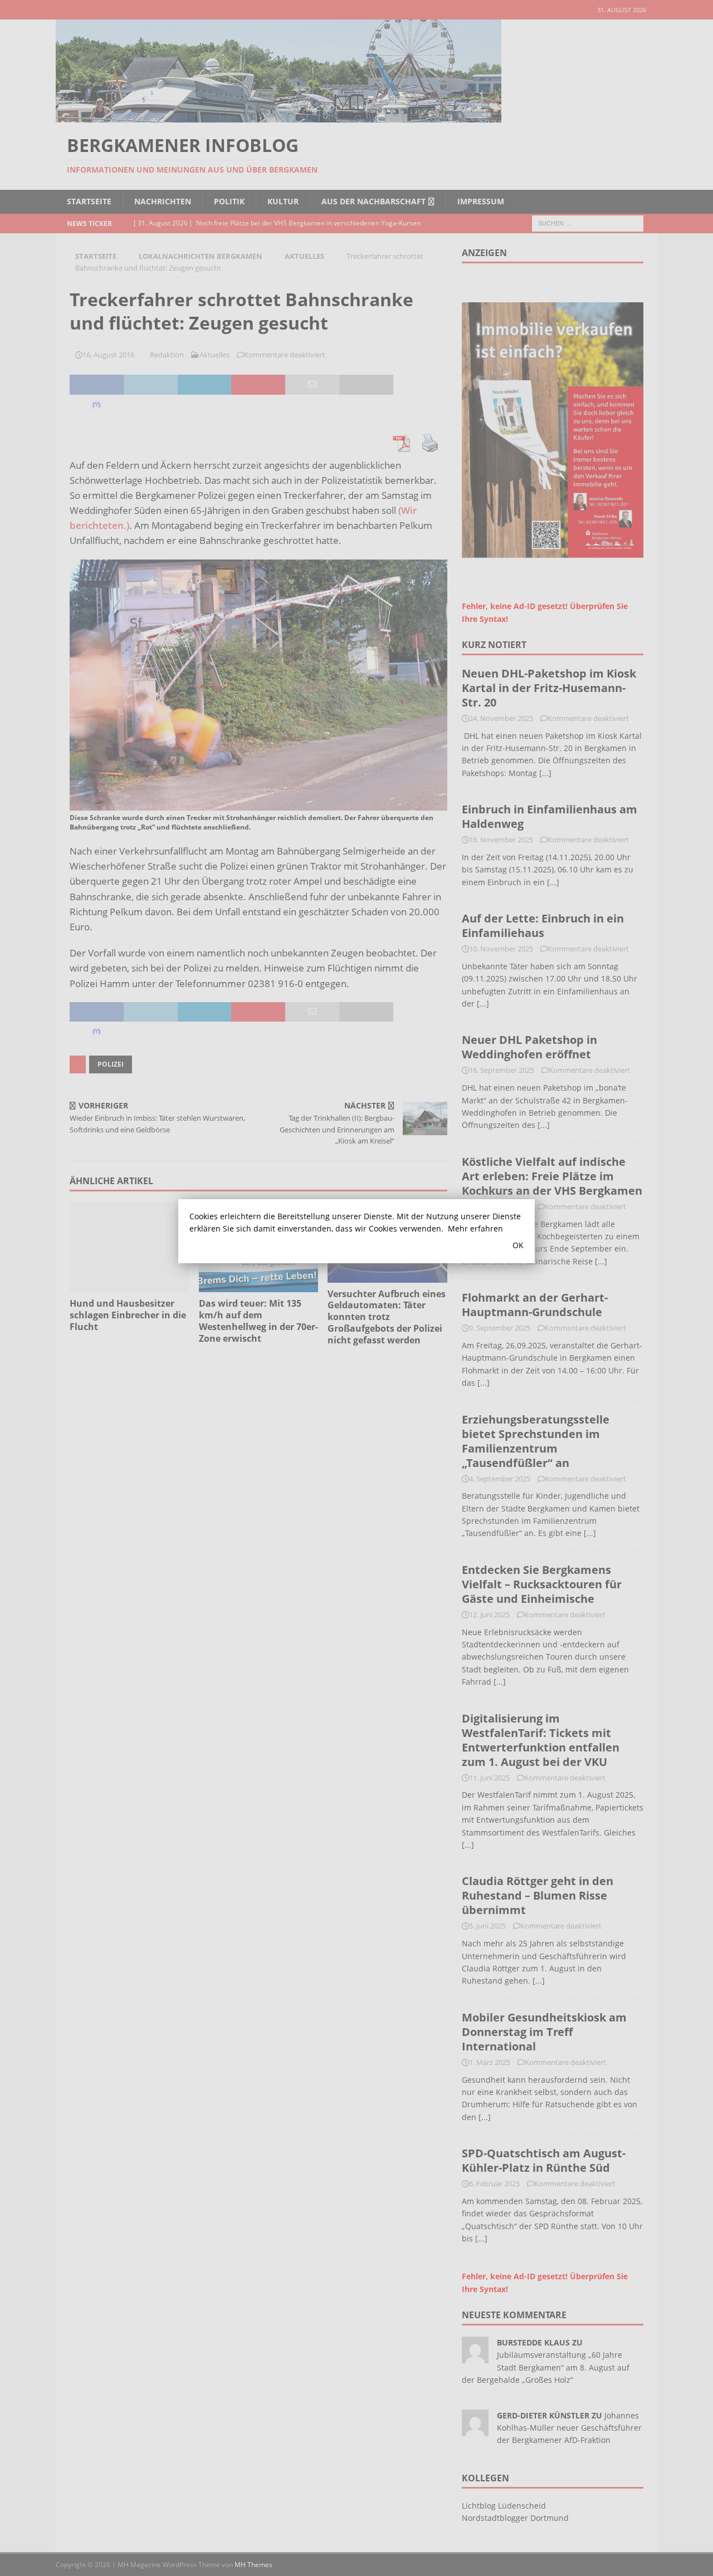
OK (518, 1245)
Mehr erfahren (475, 1228)
